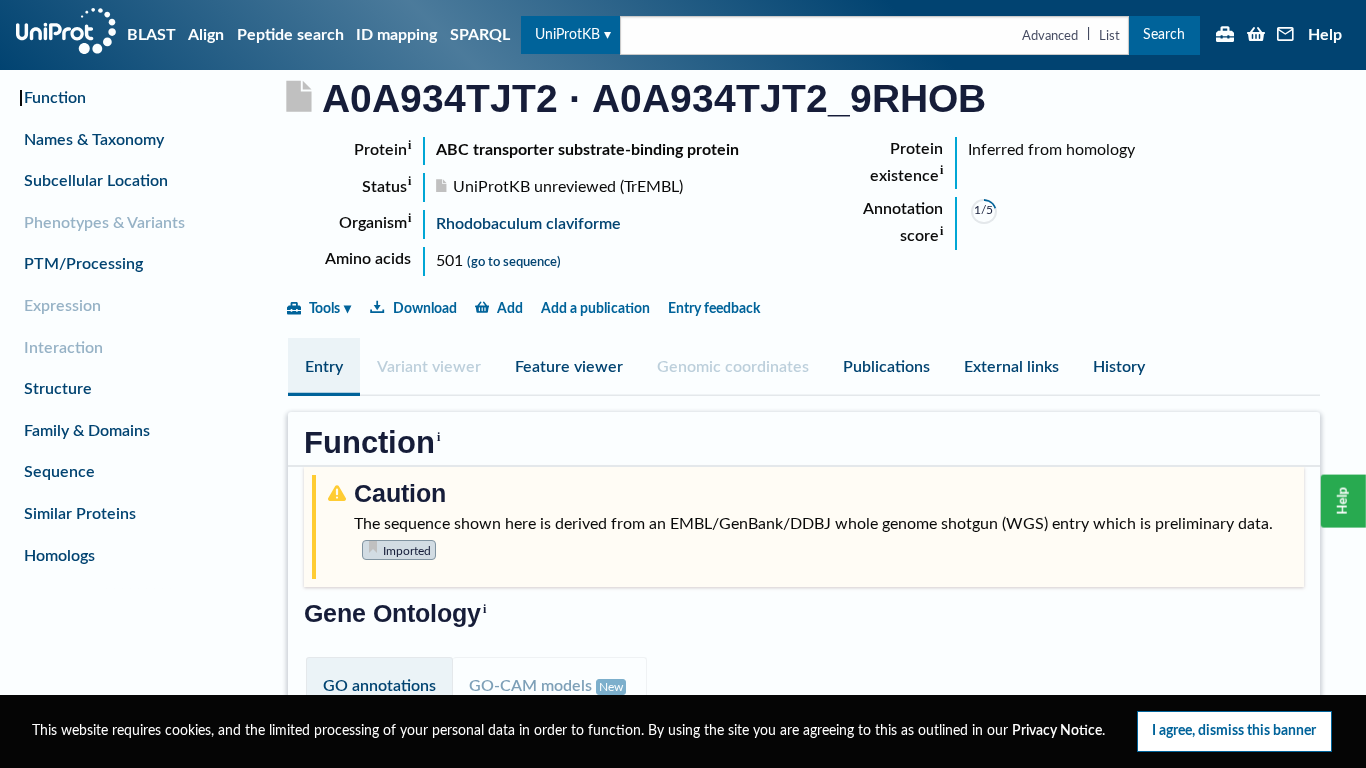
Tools (324, 308)
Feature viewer (569, 367)
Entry (324, 367)
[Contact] (1286, 36)
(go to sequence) (514, 262)
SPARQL (480, 35)
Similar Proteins (80, 514)
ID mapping (396, 35)
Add (510, 308)
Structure (58, 389)
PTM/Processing (83, 264)
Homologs (59, 556)
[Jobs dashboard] (1225, 36)
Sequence (59, 472)
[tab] (324, 367)
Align (206, 35)
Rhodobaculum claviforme (528, 224)
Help (1325, 35)
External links (1011, 367)
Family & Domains (87, 431)
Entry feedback (714, 308)
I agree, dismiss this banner (1234, 730)
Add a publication (595, 308)
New (611, 687)
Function (55, 98)
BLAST (151, 35)
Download (425, 308)
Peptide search (290, 35)
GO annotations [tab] (379, 686)
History (1119, 367)
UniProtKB (567, 34)
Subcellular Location (96, 181)
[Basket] (1256, 36)
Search (1164, 34)
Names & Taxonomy (94, 140)
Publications (886, 367)
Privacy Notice (1057, 731)
